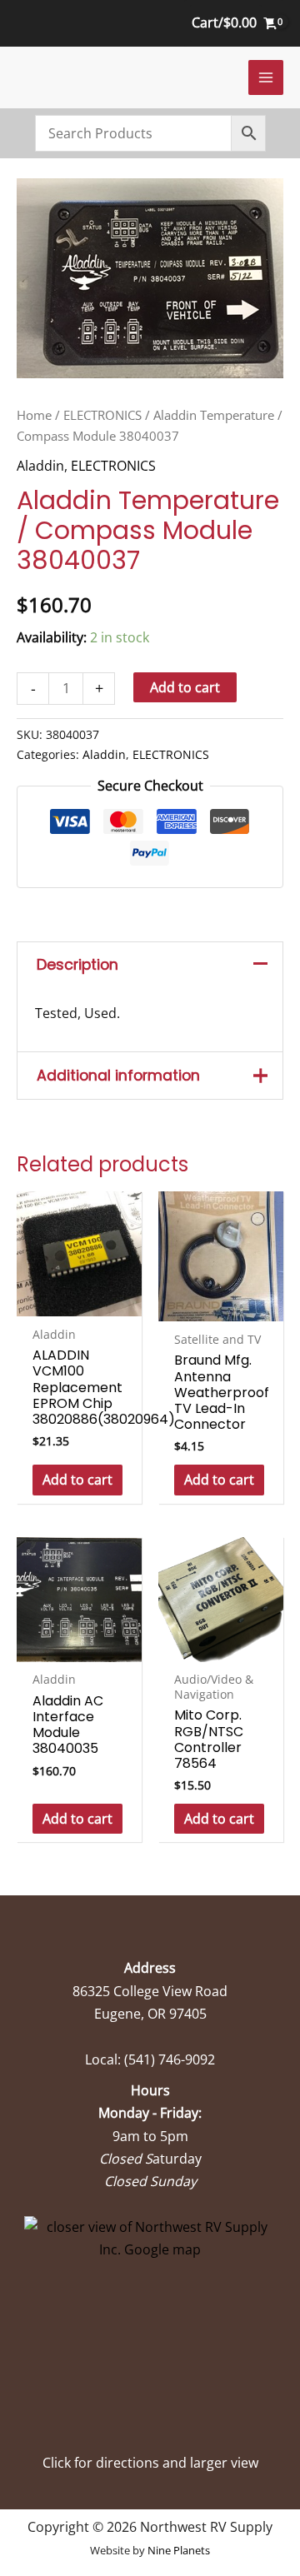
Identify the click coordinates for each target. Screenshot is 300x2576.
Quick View (80, 1300)
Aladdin (40, 466)
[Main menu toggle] (266, 77)
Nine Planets (179, 2550)
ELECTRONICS (102, 415)
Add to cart (185, 687)
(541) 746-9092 (170, 2059)
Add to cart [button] (77, 1480)
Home (34, 415)
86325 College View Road (150, 1991)
